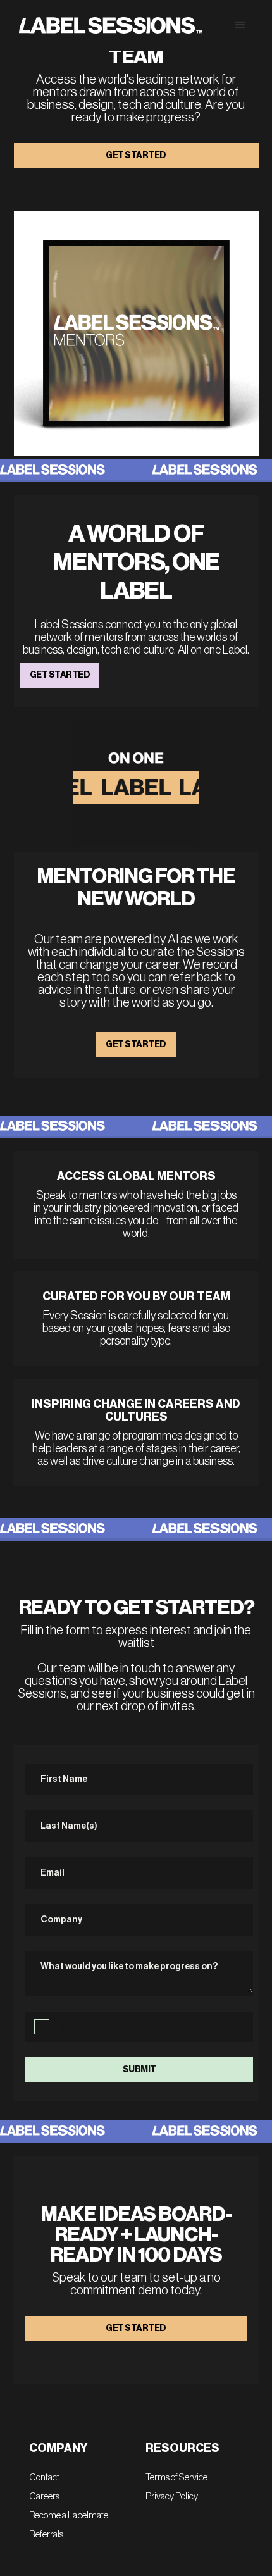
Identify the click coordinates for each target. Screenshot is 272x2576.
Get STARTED (60, 675)
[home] (108, 26)
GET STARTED (136, 156)
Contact (44, 2478)
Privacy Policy (172, 2497)
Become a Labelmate (69, 2516)
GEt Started (136, 1045)
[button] (237, 25)
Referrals (46, 2535)
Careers (44, 2497)
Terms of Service (176, 2478)
